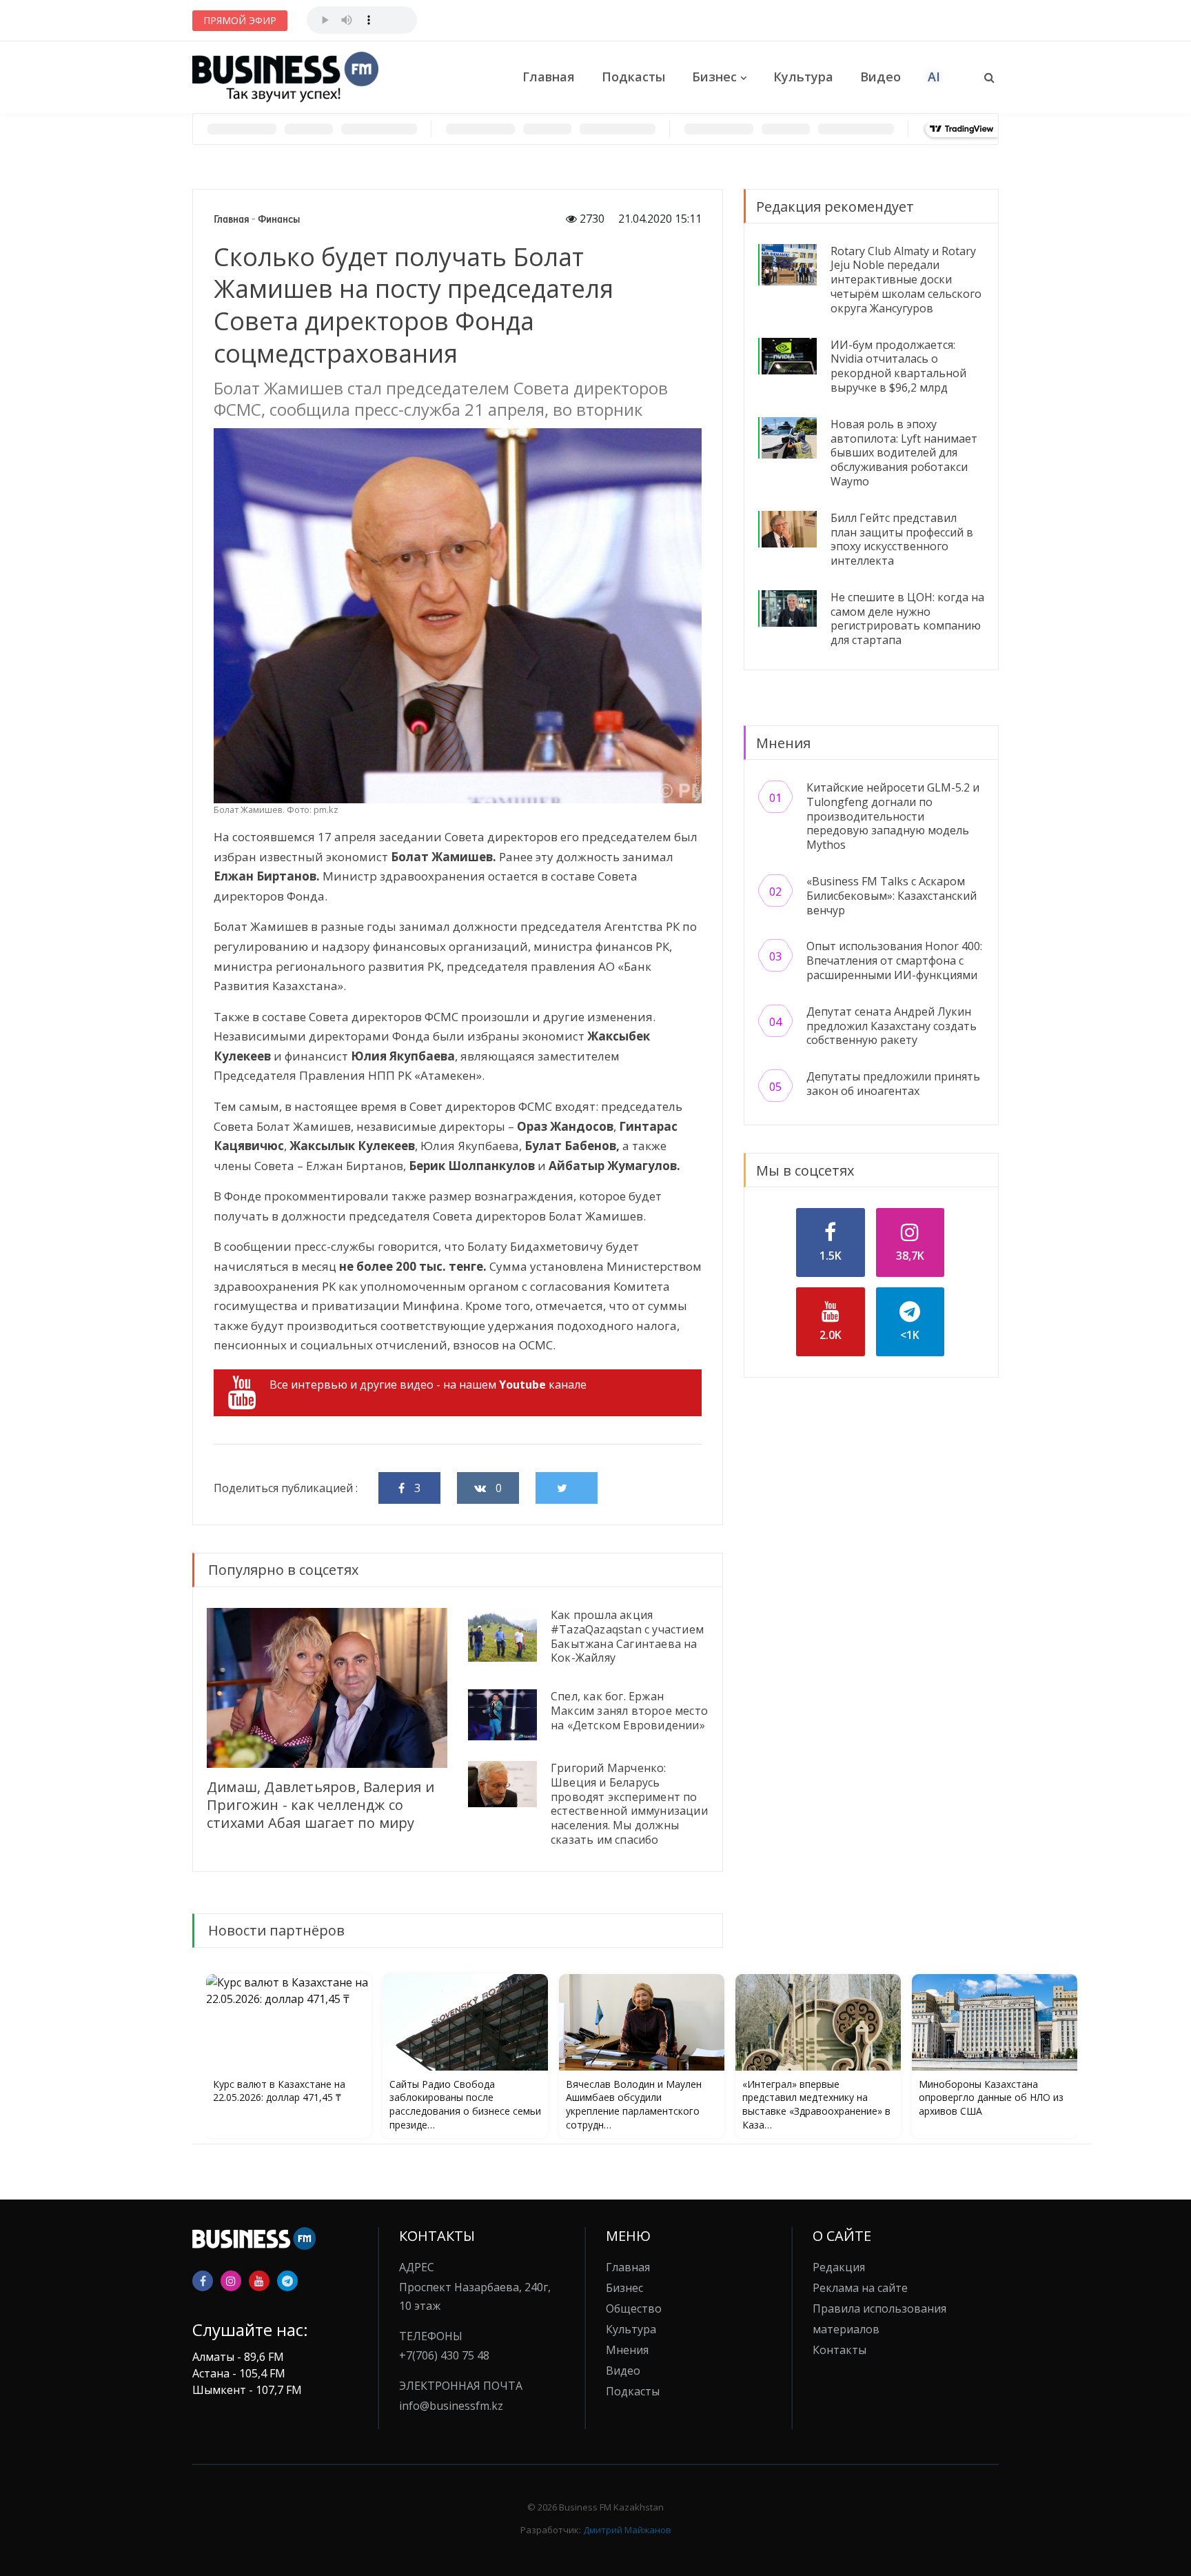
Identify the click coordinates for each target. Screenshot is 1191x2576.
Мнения (627, 2350)
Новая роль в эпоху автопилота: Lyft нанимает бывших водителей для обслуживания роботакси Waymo (904, 453)
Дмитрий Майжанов (627, 2530)
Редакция (839, 2267)
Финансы (279, 219)
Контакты (839, 2350)
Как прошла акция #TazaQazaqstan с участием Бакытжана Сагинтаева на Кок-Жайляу (627, 1636)
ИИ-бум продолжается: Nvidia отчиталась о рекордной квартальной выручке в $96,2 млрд (898, 366)
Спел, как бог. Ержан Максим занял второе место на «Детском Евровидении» (629, 1711)
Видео (880, 77)
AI (934, 77)
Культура (803, 77)
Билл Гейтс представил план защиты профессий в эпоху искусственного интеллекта (902, 539)
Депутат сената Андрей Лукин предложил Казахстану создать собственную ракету (892, 1026)
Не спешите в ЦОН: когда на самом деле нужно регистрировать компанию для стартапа (907, 618)
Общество (634, 2308)
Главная (549, 77)
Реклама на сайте (860, 2288)
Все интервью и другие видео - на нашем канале (428, 1385)
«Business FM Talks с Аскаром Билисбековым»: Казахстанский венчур (892, 896)
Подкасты (633, 77)
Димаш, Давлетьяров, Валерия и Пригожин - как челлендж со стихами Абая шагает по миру (320, 1805)
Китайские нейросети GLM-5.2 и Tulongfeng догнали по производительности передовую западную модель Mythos (893, 816)
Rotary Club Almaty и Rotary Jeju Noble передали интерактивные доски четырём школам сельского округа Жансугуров (906, 280)
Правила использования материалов (879, 2319)
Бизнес (714, 77)
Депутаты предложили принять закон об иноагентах (893, 1084)
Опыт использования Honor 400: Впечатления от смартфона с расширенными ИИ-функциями (894, 960)
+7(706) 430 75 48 (444, 2355)
